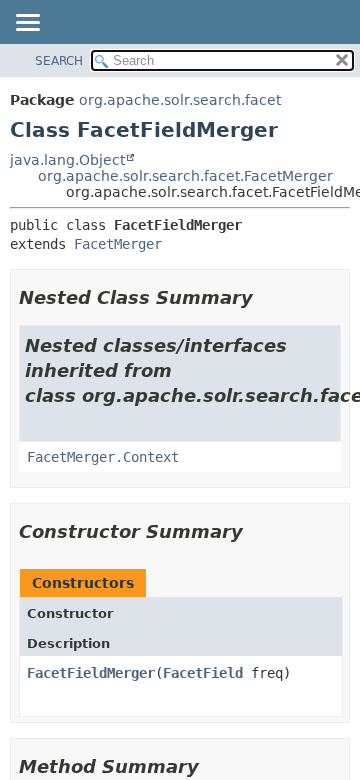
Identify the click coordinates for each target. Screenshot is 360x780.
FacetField (203, 673)
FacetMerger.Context (103, 457)
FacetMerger (118, 244)
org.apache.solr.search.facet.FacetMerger (185, 176)
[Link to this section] (267, 297)
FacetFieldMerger (91, 673)
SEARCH (59, 61)
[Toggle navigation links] (27, 24)
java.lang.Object (67, 160)
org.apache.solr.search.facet (180, 100)
